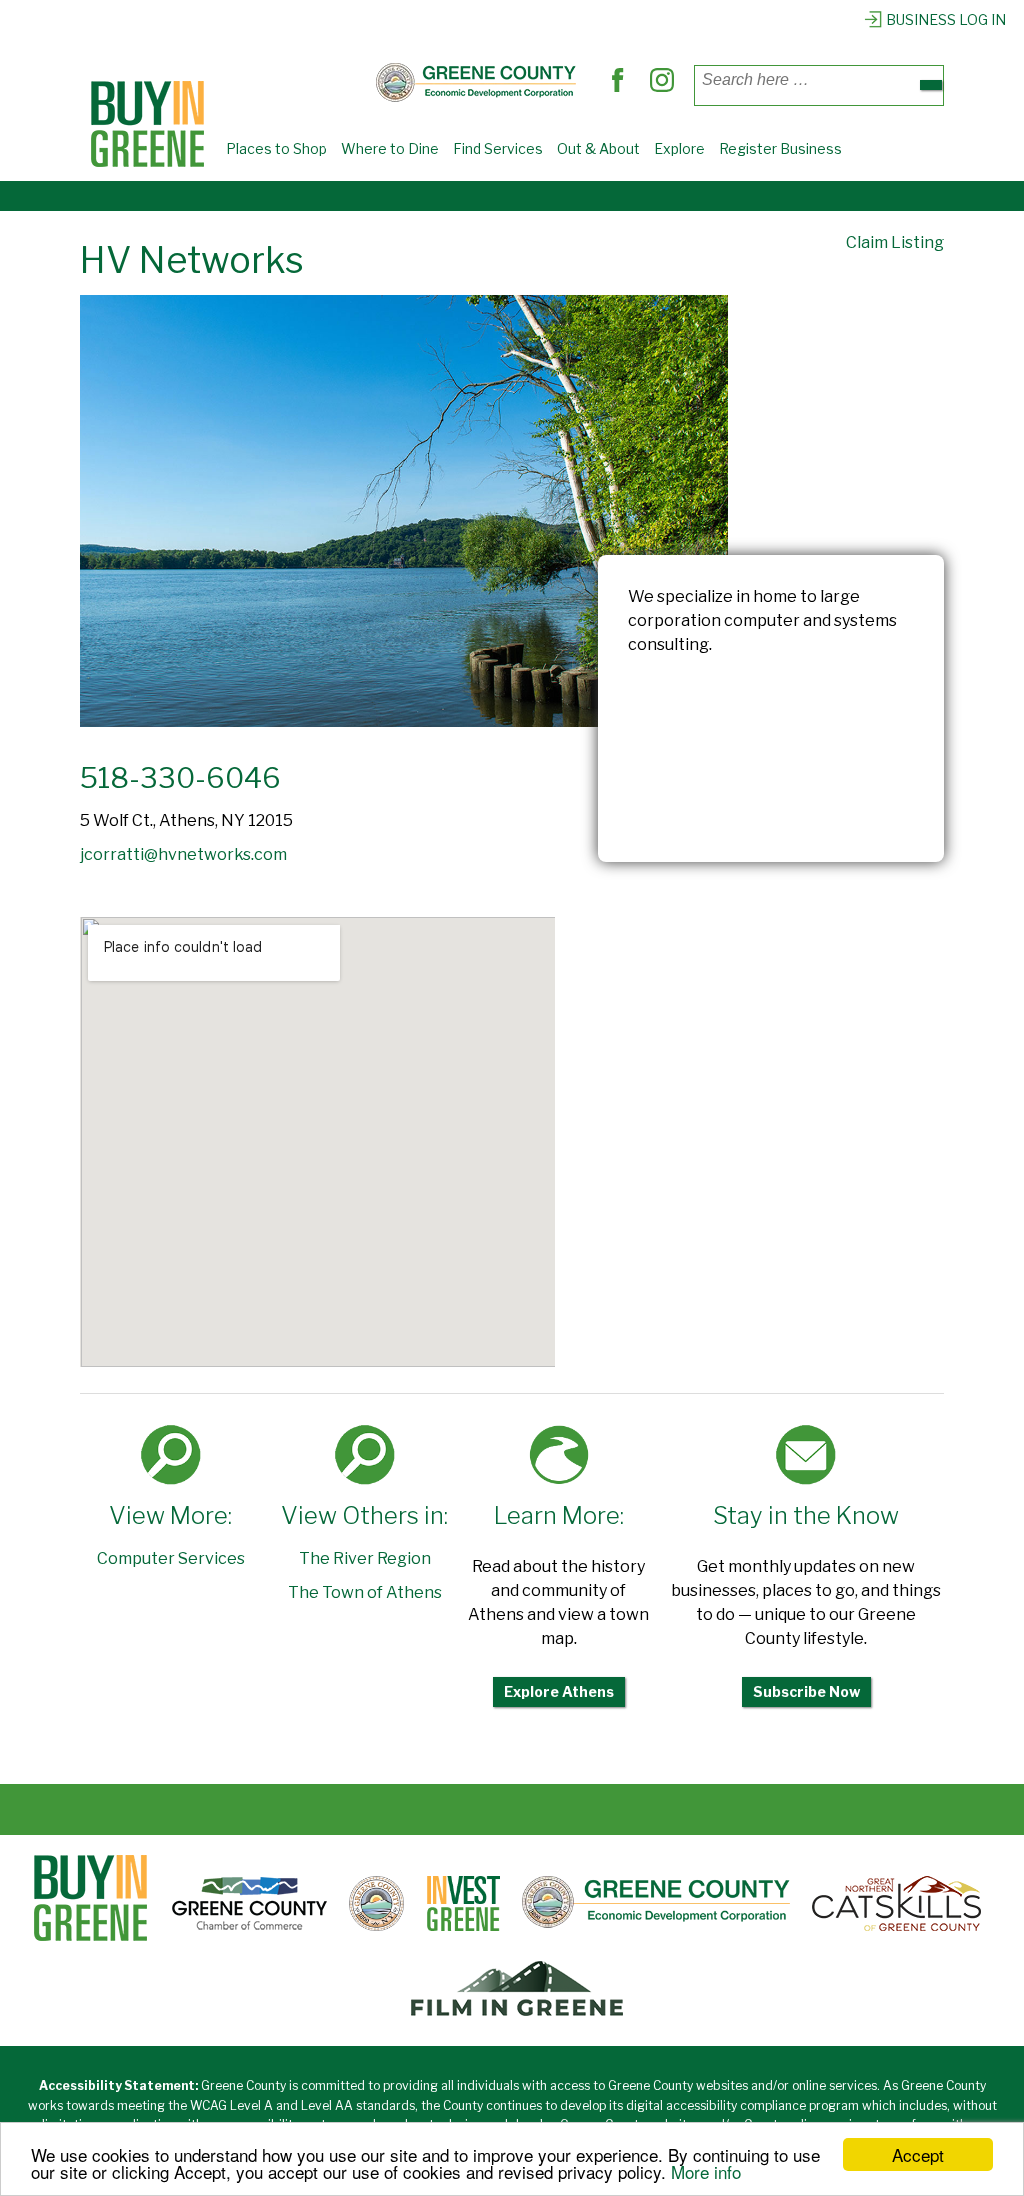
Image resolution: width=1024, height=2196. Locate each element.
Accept (918, 2154)
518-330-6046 (180, 778)
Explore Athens (559, 1691)
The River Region (365, 1558)
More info (706, 2171)
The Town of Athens (365, 1592)
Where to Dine (390, 148)
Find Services (498, 148)
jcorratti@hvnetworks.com (183, 854)
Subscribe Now (806, 1691)
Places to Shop (276, 148)
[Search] (931, 85)
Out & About (598, 148)
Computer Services (171, 1558)
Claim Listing (895, 242)
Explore (679, 148)
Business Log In (946, 19)
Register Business (780, 148)
